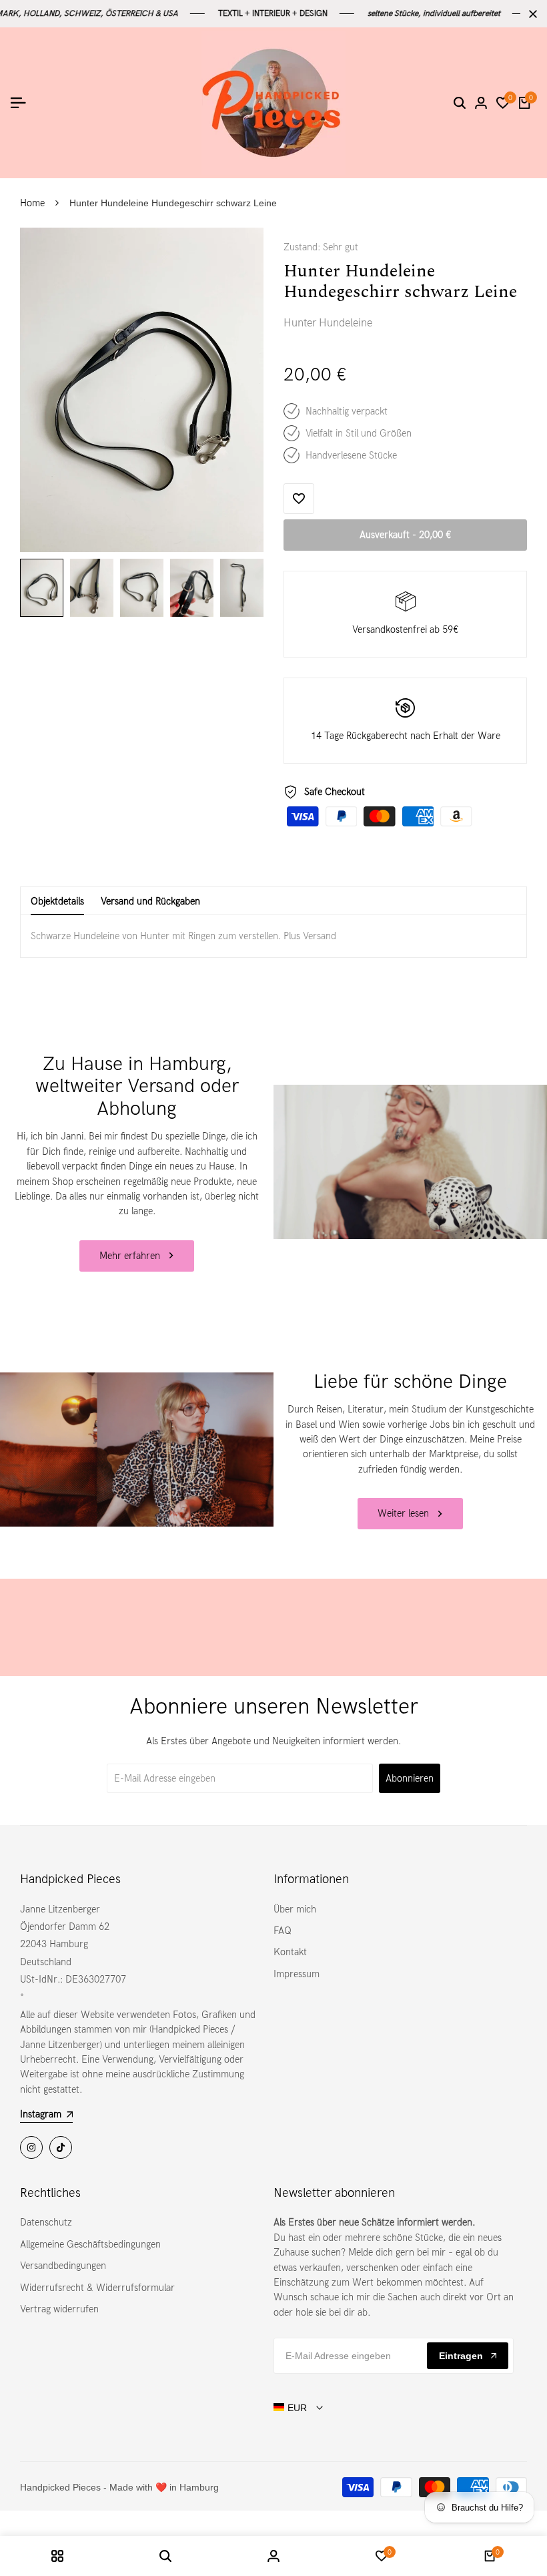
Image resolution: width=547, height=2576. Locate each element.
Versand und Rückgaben (150, 901)
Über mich (295, 1909)
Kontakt (290, 1952)
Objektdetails (57, 901)
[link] (410, 1162)
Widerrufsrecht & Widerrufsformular (97, 2288)
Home (32, 203)
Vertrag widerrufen (59, 2309)
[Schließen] (530, 14)
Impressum (297, 1974)
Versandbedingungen (63, 2266)
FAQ (283, 1930)
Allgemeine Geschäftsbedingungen (90, 2244)
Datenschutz (46, 2222)
